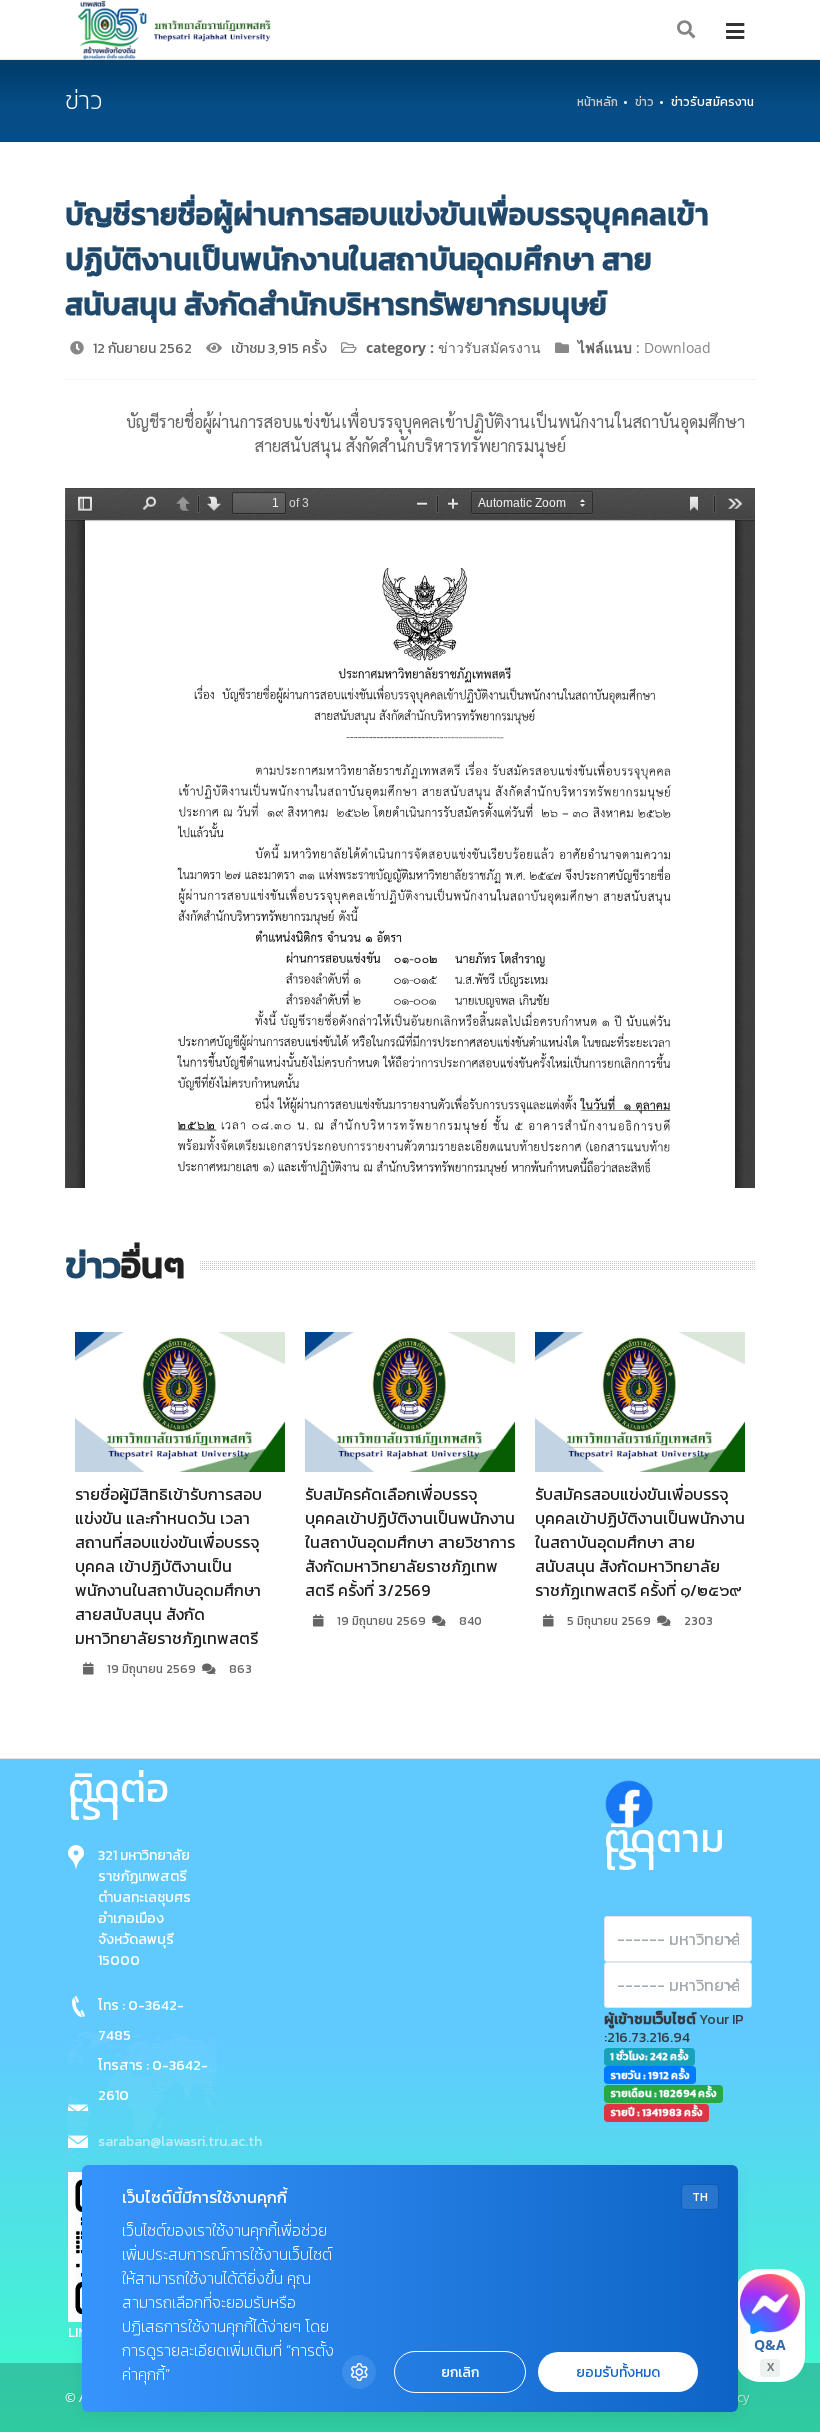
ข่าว (644, 102)
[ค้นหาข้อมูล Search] (687, 30)
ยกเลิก (460, 2372)
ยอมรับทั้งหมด (618, 2372)
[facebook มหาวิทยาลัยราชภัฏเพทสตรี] (629, 1799)
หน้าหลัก (597, 102)
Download (677, 347)
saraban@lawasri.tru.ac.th (180, 2141)
